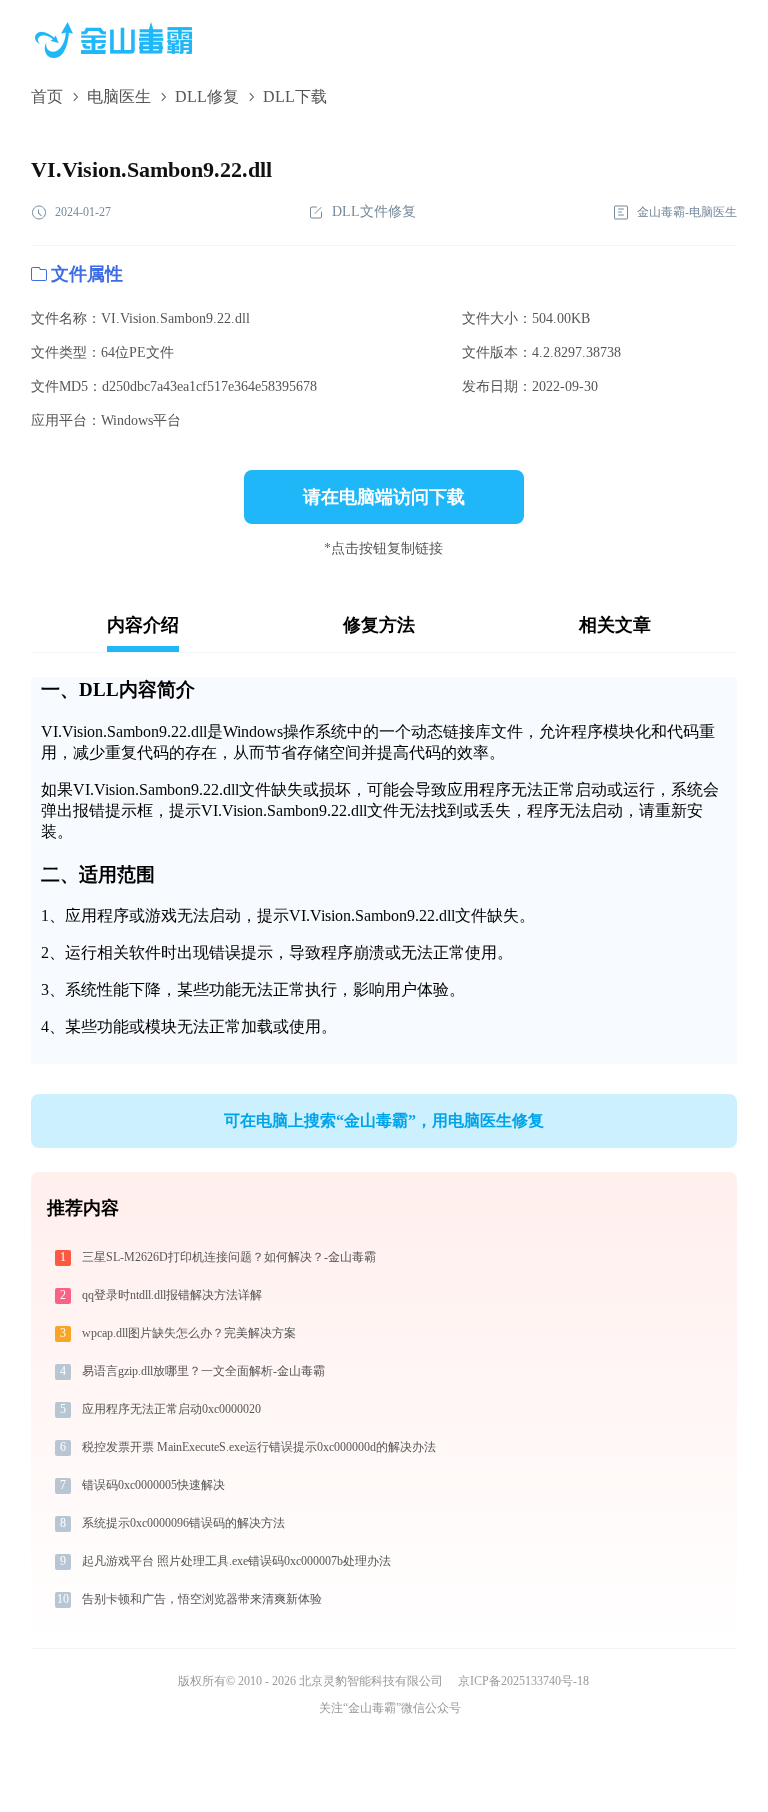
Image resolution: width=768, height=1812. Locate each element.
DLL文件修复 (374, 211)
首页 (47, 96)
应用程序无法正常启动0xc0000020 (171, 1409)
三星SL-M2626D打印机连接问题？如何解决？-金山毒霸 (229, 1257)
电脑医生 (119, 96)
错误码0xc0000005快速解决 (153, 1485)
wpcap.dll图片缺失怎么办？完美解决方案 (189, 1333)
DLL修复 (207, 96)
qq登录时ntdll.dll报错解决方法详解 (172, 1295)
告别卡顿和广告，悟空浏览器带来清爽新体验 (202, 1599)
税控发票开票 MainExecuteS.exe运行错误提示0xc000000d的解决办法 (259, 1447)
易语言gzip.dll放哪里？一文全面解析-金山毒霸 (203, 1371)
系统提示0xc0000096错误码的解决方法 (183, 1523)
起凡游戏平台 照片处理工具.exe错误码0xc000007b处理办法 (236, 1561)
